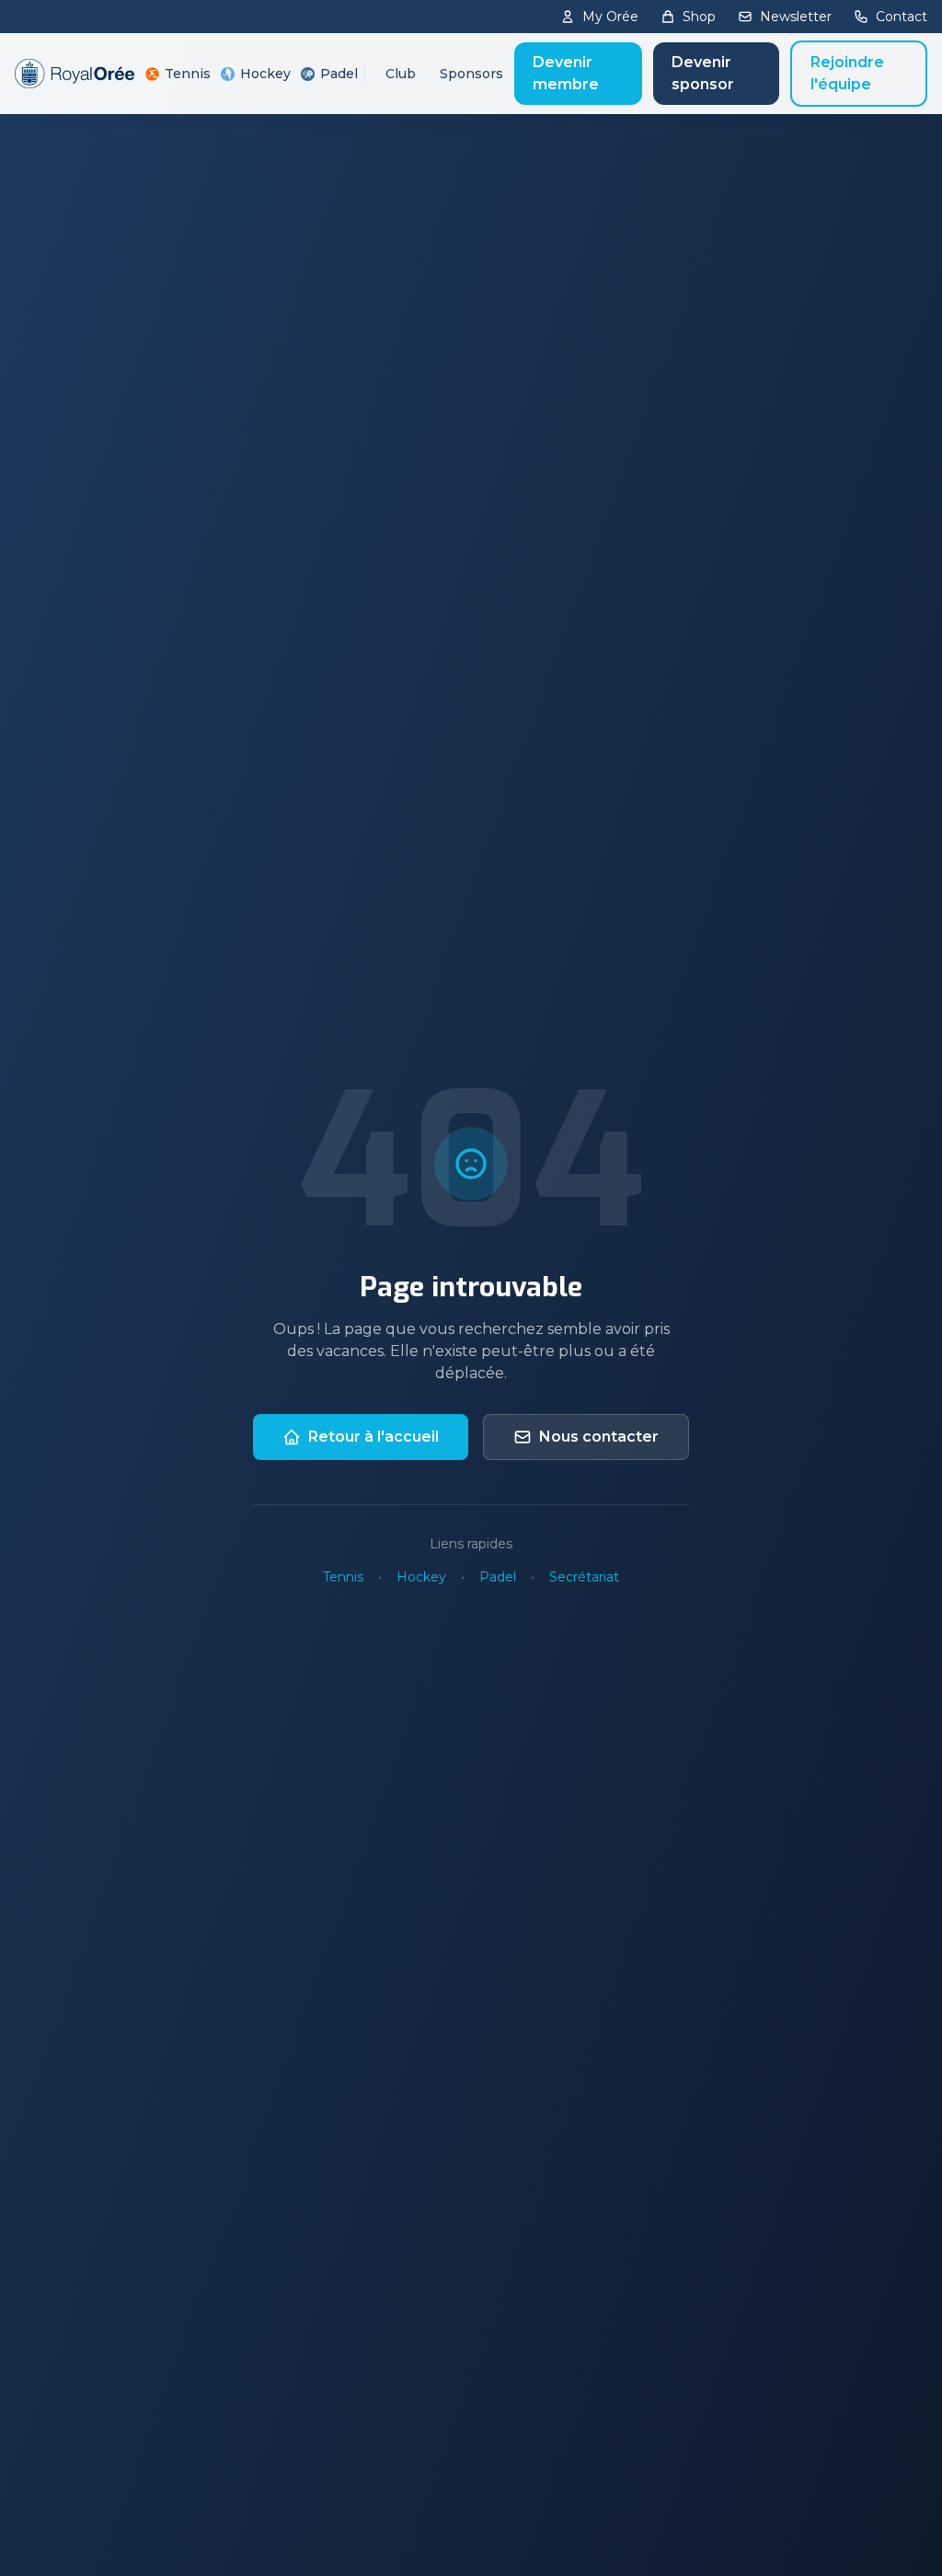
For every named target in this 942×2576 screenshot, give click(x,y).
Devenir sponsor (703, 73)
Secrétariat (584, 1577)
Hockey (264, 74)
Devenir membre (566, 73)
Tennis (186, 74)
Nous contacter (599, 1437)
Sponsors (471, 74)
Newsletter (796, 17)
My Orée (610, 17)
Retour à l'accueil (373, 1437)
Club (401, 74)
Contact (902, 17)
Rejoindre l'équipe (847, 73)
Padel (338, 74)
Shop (699, 17)
